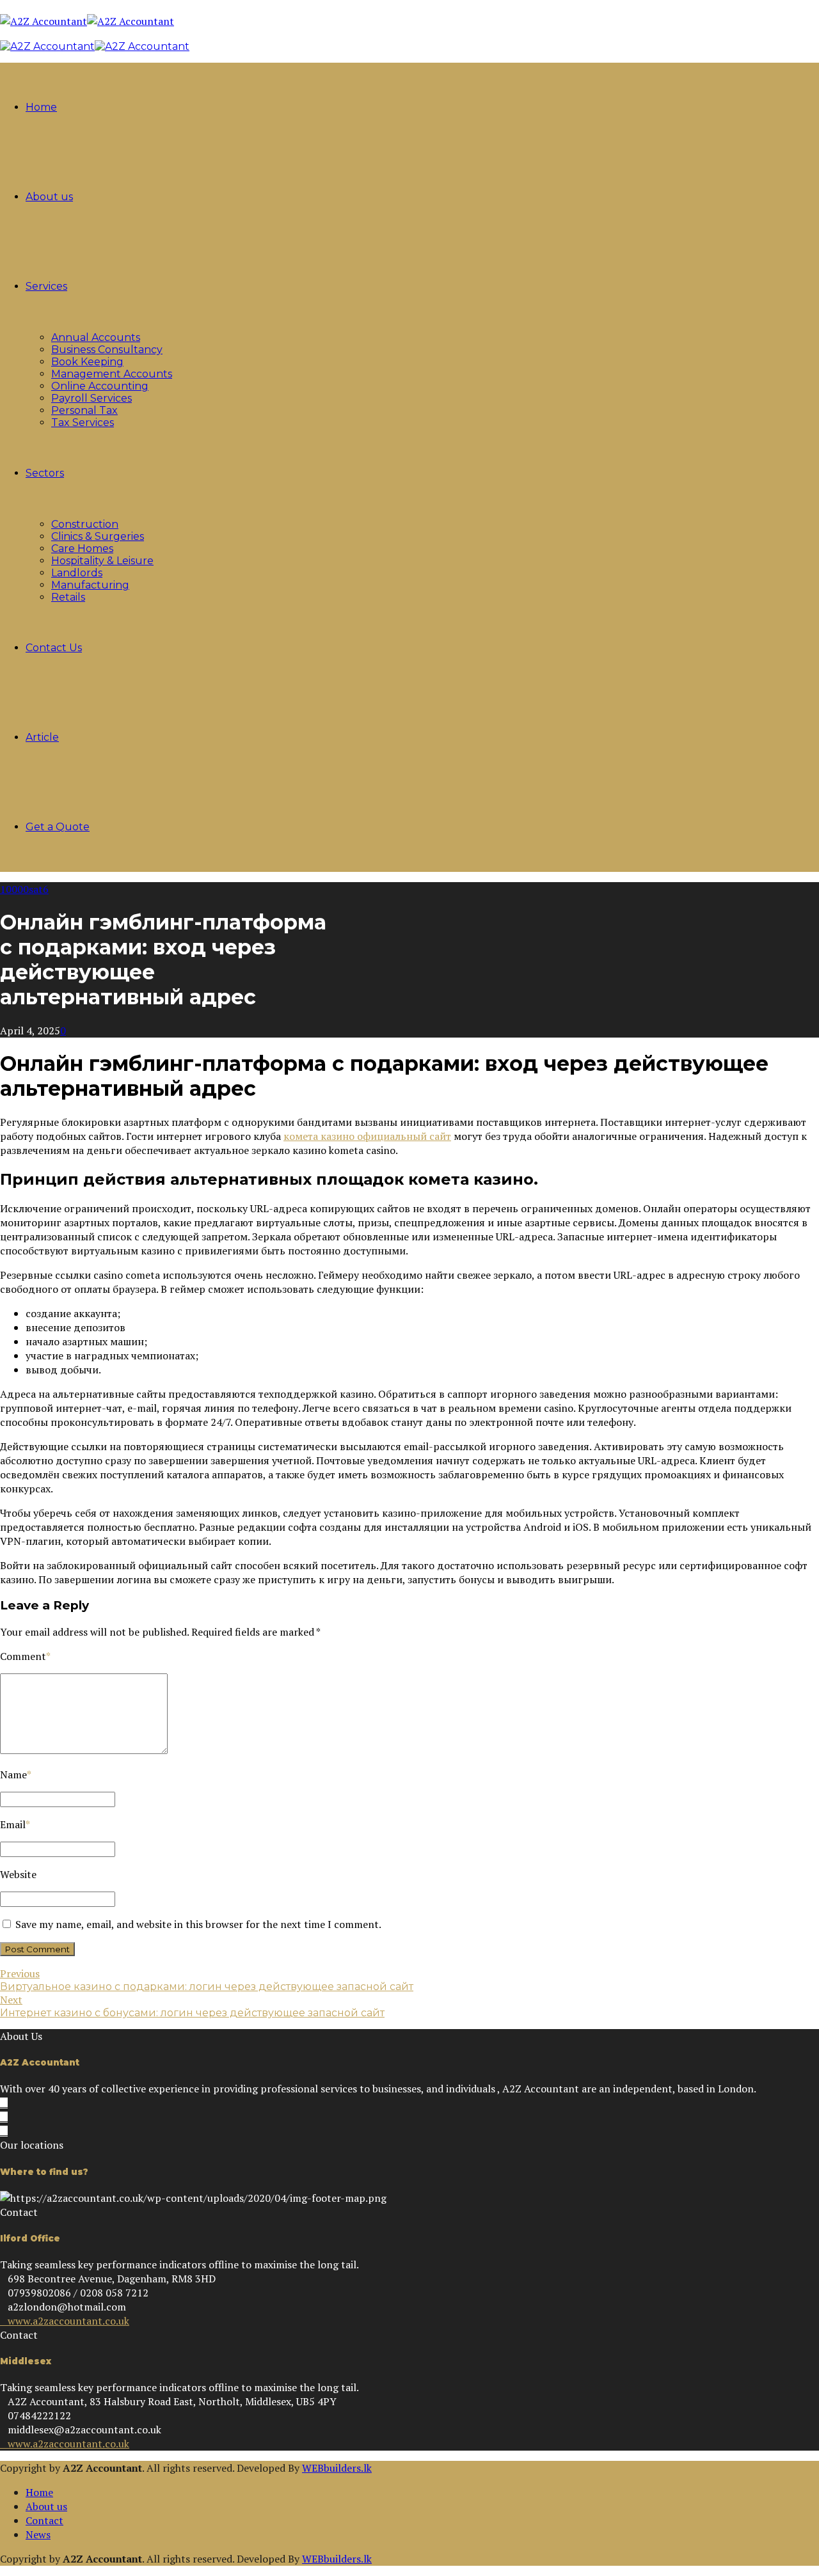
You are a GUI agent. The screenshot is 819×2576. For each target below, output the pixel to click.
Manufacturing (90, 585)
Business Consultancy (107, 350)
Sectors (45, 473)
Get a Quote (58, 827)
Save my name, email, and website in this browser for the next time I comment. (198, 1924)
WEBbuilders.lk (337, 2468)
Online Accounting (100, 386)
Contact (44, 2520)
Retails (68, 597)
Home (41, 107)
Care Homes (82, 549)
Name (16, 1774)
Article (42, 737)
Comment (25, 1656)
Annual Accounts (96, 337)
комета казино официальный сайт (367, 1136)
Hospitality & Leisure (102, 561)
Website (18, 1874)
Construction (85, 524)
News (38, 2534)
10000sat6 (24, 889)
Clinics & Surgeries (98, 536)
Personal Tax (84, 410)
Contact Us (54, 648)
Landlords (77, 573)
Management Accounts (112, 374)
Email (15, 1824)
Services (46, 286)
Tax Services (83, 423)
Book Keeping (87, 362)
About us (49, 197)
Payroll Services (91, 398)
